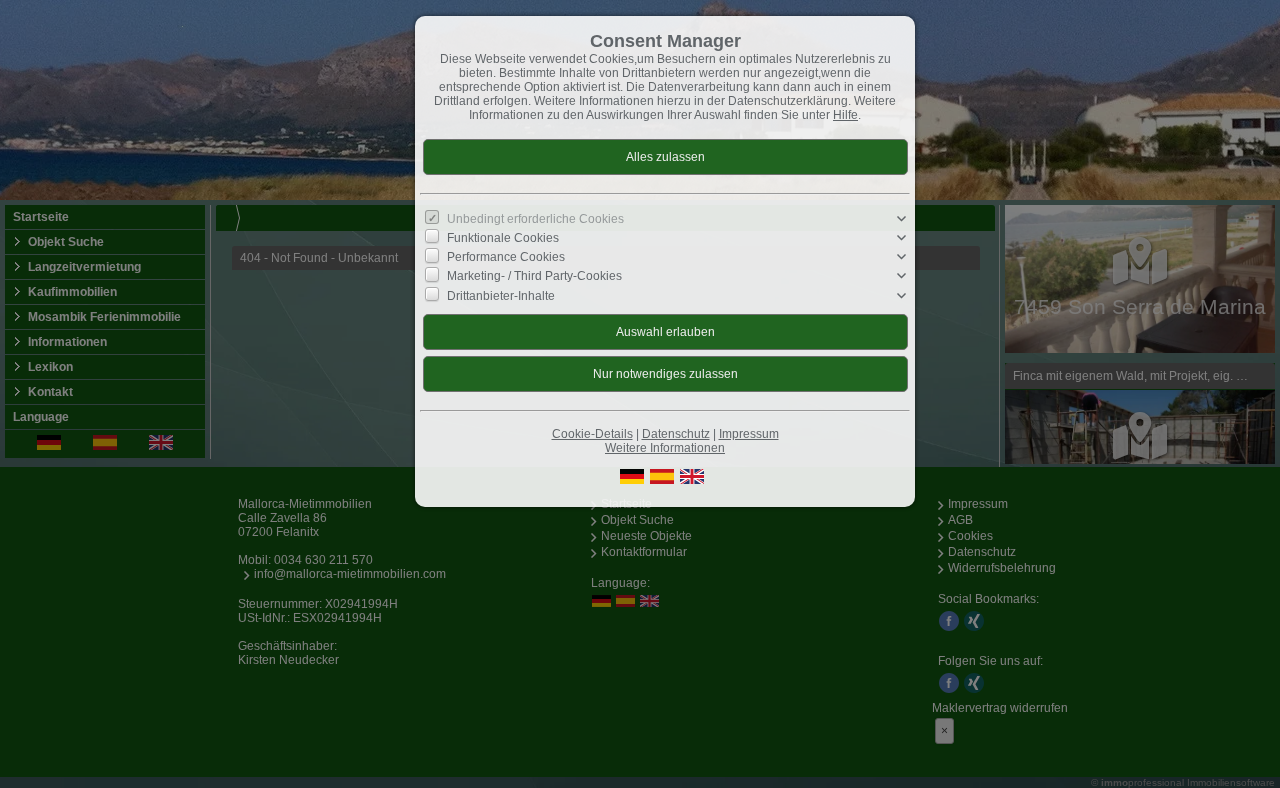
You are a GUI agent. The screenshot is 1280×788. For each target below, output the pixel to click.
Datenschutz (676, 434)
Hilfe (845, 115)
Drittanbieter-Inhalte (501, 295)
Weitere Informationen (665, 448)
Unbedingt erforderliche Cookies (535, 219)
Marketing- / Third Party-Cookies (534, 276)
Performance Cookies (506, 257)
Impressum (749, 434)
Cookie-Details (592, 434)
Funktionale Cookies (503, 238)
